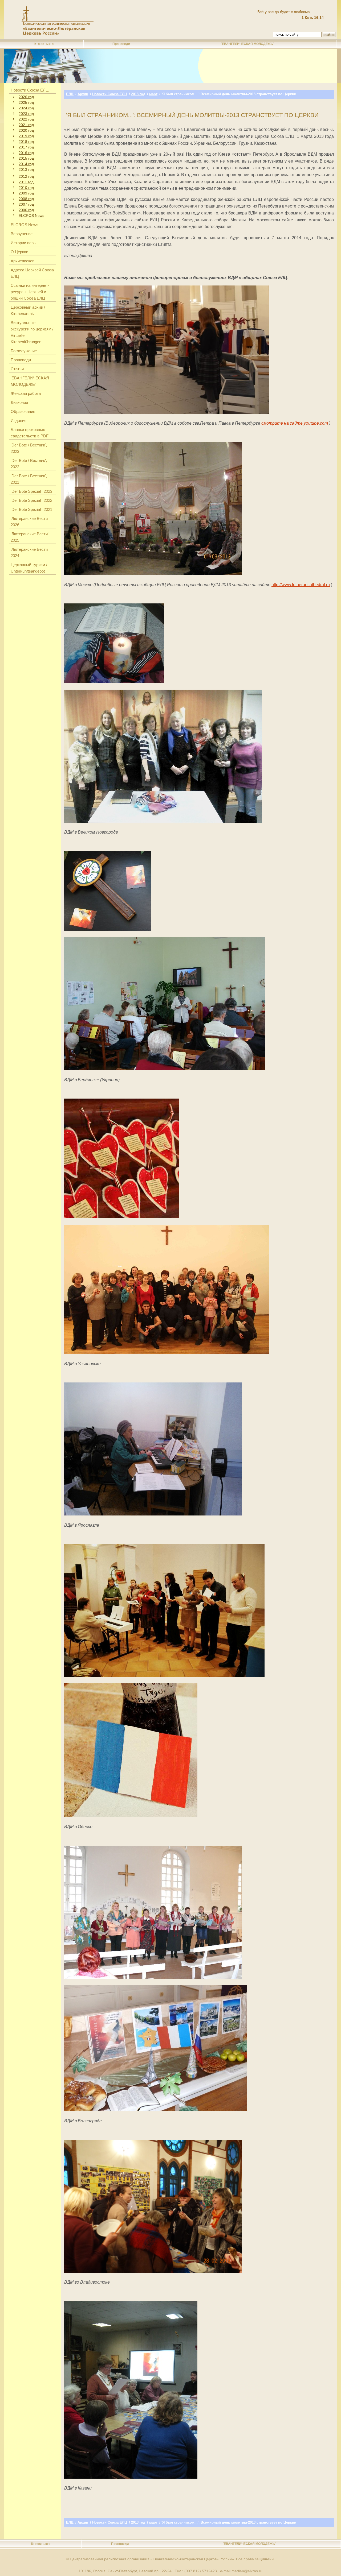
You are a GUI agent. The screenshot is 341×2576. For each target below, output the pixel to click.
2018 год (26, 142)
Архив (83, 94)
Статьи (17, 369)
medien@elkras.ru (247, 2571)
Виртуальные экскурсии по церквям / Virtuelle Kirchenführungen (32, 332)
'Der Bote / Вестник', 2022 (29, 464)
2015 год (26, 158)
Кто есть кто (44, 44)
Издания (19, 421)
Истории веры (24, 243)
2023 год (26, 114)
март (153, 94)
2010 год (26, 188)
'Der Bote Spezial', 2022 (31, 500)
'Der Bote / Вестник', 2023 (29, 448)
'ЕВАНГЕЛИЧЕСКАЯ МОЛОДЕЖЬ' (247, 44)
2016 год (26, 153)
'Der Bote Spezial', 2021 (31, 509)
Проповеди (121, 44)
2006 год (26, 210)
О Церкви (19, 252)
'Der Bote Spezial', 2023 (31, 491)
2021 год (26, 125)
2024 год (26, 108)
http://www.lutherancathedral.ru (301, 585)
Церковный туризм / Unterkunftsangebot (29, 568)
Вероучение (22, 234)
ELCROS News (31, 216)
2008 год (26, 199)
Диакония (19, 402)
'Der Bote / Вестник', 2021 (29, 479)
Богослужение (24, 351)
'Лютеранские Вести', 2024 (30, 552)
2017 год (26, 147)
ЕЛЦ (70, 94)
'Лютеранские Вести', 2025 (30, 537)
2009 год (26, 193)
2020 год (26, 130)
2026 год (26, 97)
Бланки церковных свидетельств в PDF (30, 433)
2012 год (26, 176)
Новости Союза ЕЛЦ (30, 90)
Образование (23, 411)
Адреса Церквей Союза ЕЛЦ (32, 273)
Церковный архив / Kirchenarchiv (28, 310)
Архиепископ (23, 261)
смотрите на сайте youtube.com (295, 423)
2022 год (26, 119)
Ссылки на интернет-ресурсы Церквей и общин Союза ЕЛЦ (30, 292)
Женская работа (26, 393)
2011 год (26, 182)
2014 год (26, 164)
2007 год (26, 204)
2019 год (26, 136)
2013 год (26, 169)
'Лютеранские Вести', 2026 (30, 522)
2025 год (26, 102)
